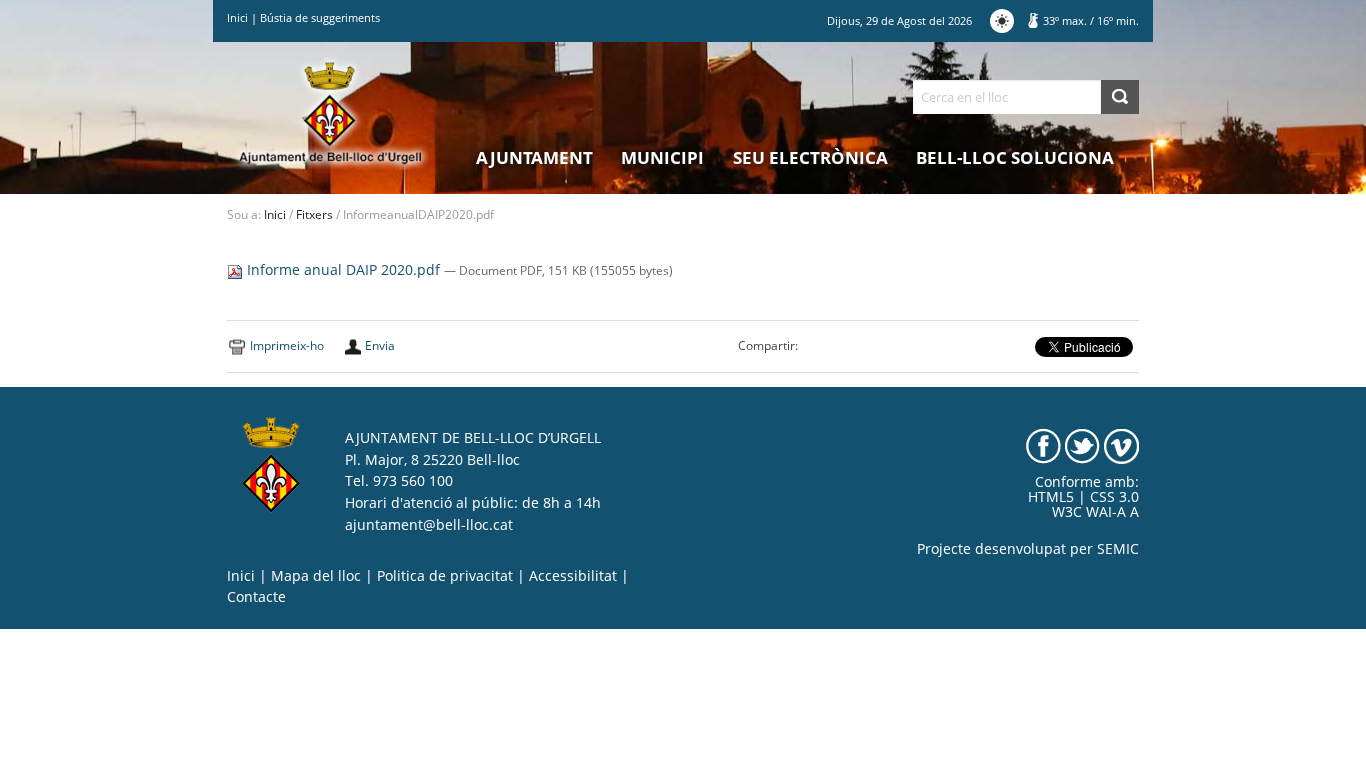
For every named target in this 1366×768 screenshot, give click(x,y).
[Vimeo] (1121, 445)
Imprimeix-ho (287, 345)
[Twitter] (1082, 445)
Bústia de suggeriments (320, 17)
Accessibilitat (573, 576)
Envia (380, 345)
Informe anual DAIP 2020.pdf (343, 270)
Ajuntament (534, 157)
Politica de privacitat (445, 576)
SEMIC (1118, 549)
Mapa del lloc (316, 576)
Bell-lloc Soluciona (1015, 157)
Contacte (256, 597)
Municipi (662, 157)
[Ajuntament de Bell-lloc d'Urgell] (330, 112)
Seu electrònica (810, 157)
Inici (237, 17)
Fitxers (314, 214)
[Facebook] (1043, 445)
